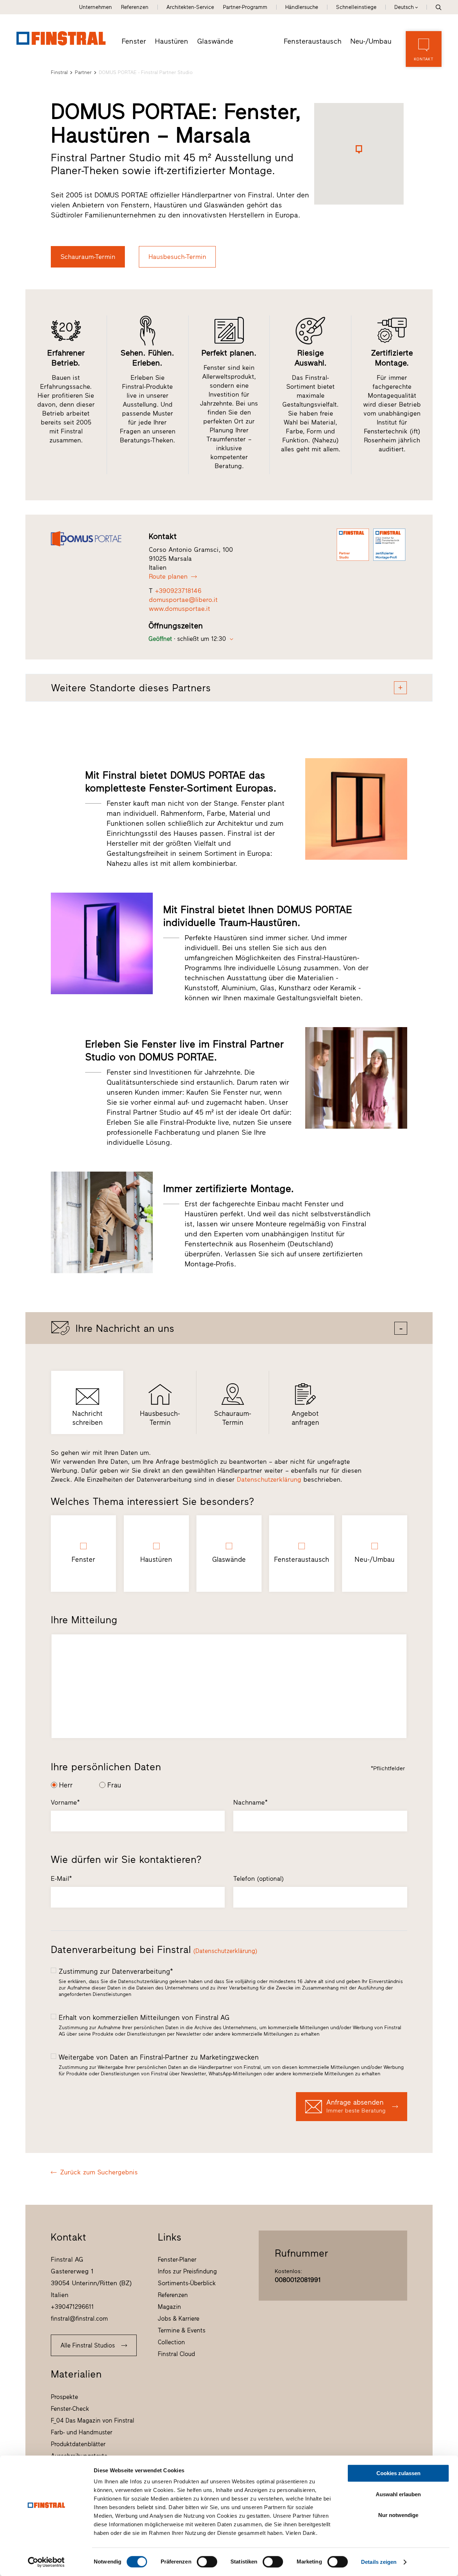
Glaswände (215, 41)
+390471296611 (72, 2307)
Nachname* (250, 1802)
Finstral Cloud (176, 2354)
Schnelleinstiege (356, 7)
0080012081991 (298, 2280)
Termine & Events (182, 2330)
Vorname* (65, 1802)
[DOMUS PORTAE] (93, 539)
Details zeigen (379, 2562)
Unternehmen (96, 7)
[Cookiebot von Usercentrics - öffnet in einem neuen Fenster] (46, 2562)
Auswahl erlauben (398, 2494)
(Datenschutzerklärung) (225, 1951)
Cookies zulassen (398, 2473)
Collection (171, 2342)
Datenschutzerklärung (269, 1480)
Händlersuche (302, 7)
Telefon (259, 1879)
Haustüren (172, 41)
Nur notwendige (398, 2515)
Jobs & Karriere (179, 2319)
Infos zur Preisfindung (187, 2271)
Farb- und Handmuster (82, 2432)
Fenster (134, 41)
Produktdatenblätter (78, 2444)
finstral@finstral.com (79, 2319)
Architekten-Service (190, 7)
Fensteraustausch (313, 41)
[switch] (207, 2562)
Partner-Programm (245, 7)
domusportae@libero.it (183, 600)
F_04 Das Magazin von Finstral (92, 2420)
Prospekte (64, 2397)
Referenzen (135, 7)
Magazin (169, 2307)
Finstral (59, 72)
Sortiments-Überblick (187, 2283)
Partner (83, 72)
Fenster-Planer (177, 2259)
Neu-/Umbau (371, 41)
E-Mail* (61, 1879)
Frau (114, 1785)
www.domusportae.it (179, 609)
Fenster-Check (70, 2409)
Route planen (168, 576)
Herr (66, 1785)
